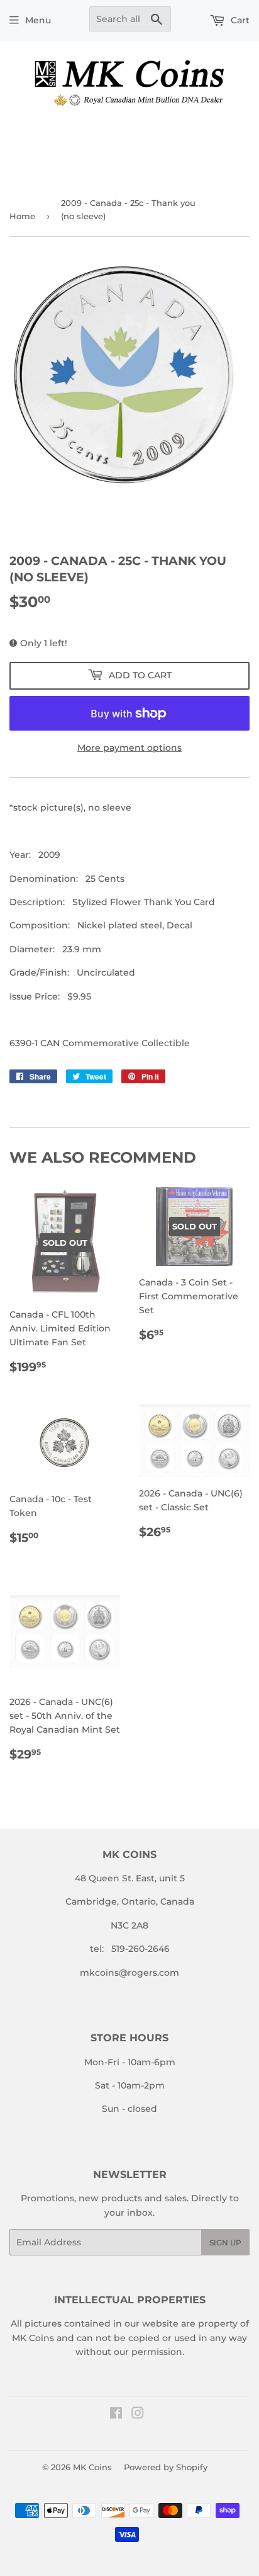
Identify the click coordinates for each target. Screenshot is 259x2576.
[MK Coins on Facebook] (116, 2415)
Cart (239, 20)
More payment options (129, 748)
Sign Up (225, 2243)
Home (22, 216)
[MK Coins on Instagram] (138, 2415)
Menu (38, 20)
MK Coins (92, 2467)
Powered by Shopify (166, 2467)
